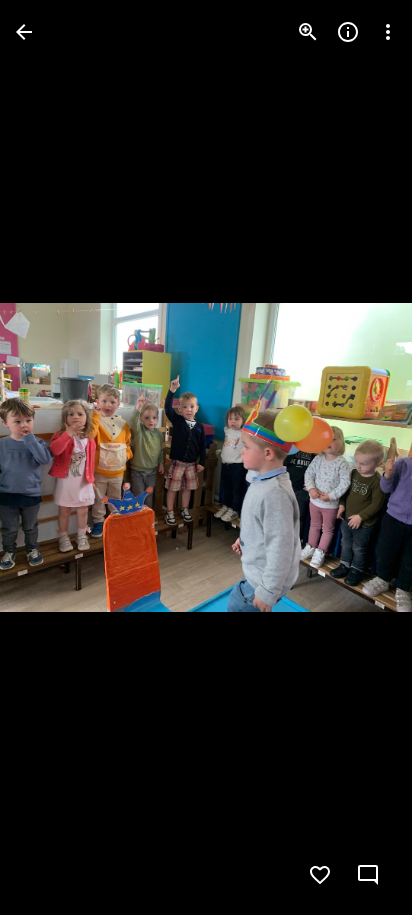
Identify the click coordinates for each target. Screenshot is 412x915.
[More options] (388, 32)
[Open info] (348, 32)
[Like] (320, 875)
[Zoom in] (308, 32)
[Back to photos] (24, 32)
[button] (56, 458)
